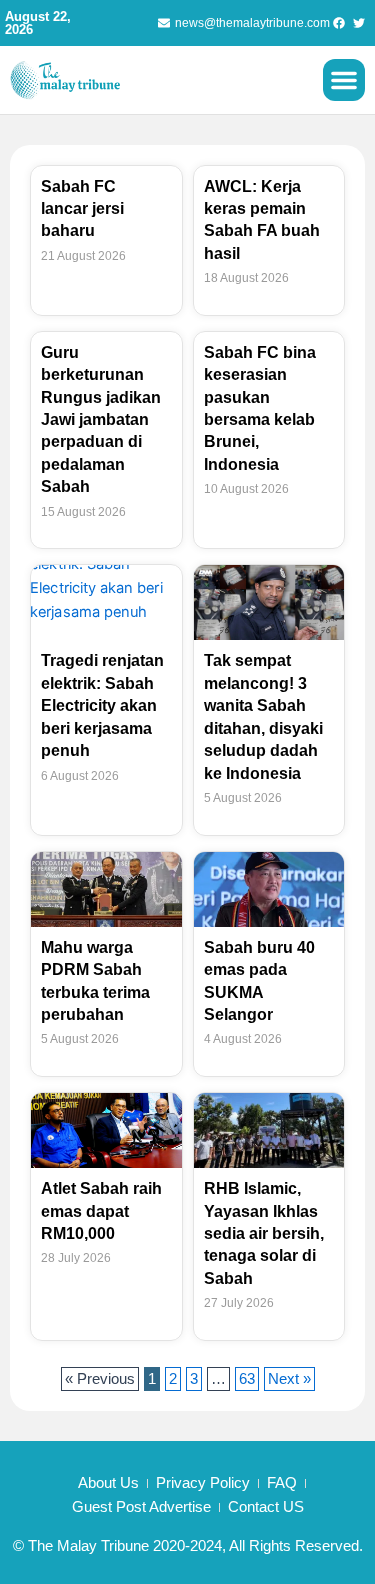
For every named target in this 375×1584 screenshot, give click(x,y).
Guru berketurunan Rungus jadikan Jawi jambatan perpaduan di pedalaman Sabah (101, 419)
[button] (344, 80)
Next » (289, 1379)
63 (248, 1377)
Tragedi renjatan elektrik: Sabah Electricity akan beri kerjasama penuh (102, 705)
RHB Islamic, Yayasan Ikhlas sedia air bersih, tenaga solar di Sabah (264, 1233)
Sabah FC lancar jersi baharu (82, 209)
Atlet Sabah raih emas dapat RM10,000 (101, 1211)
